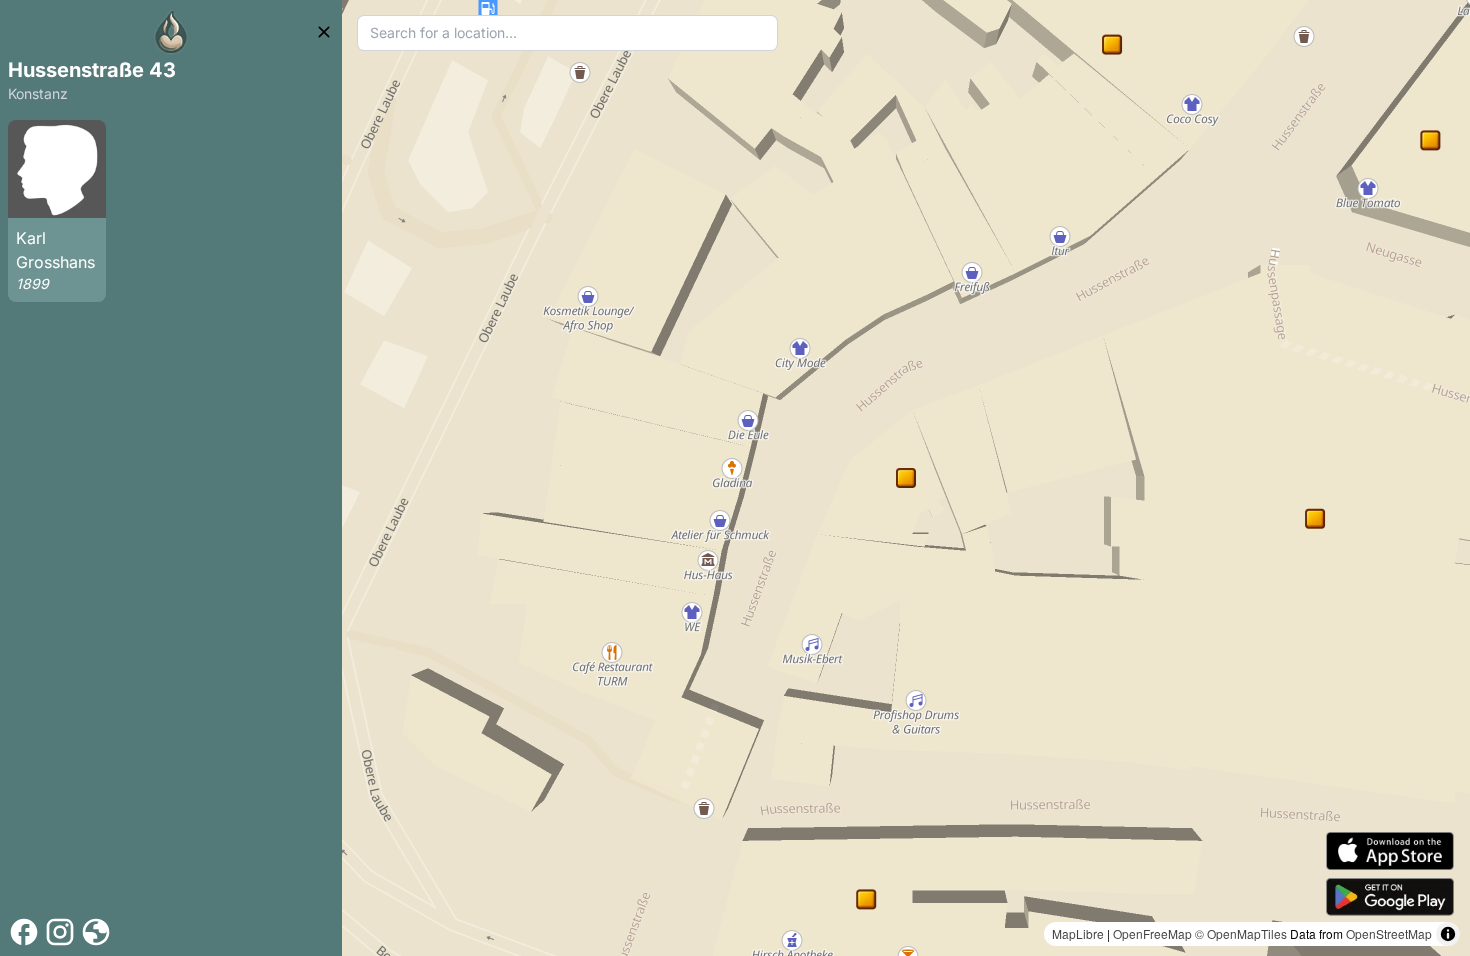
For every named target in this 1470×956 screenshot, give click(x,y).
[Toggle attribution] (1448, 934)
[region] (906, 478)
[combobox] (567, 33)
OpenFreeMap (1152, 933)
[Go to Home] (171, 32)
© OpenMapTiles (1241, 933)
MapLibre (1078, 933)
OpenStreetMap (1389, 933)
